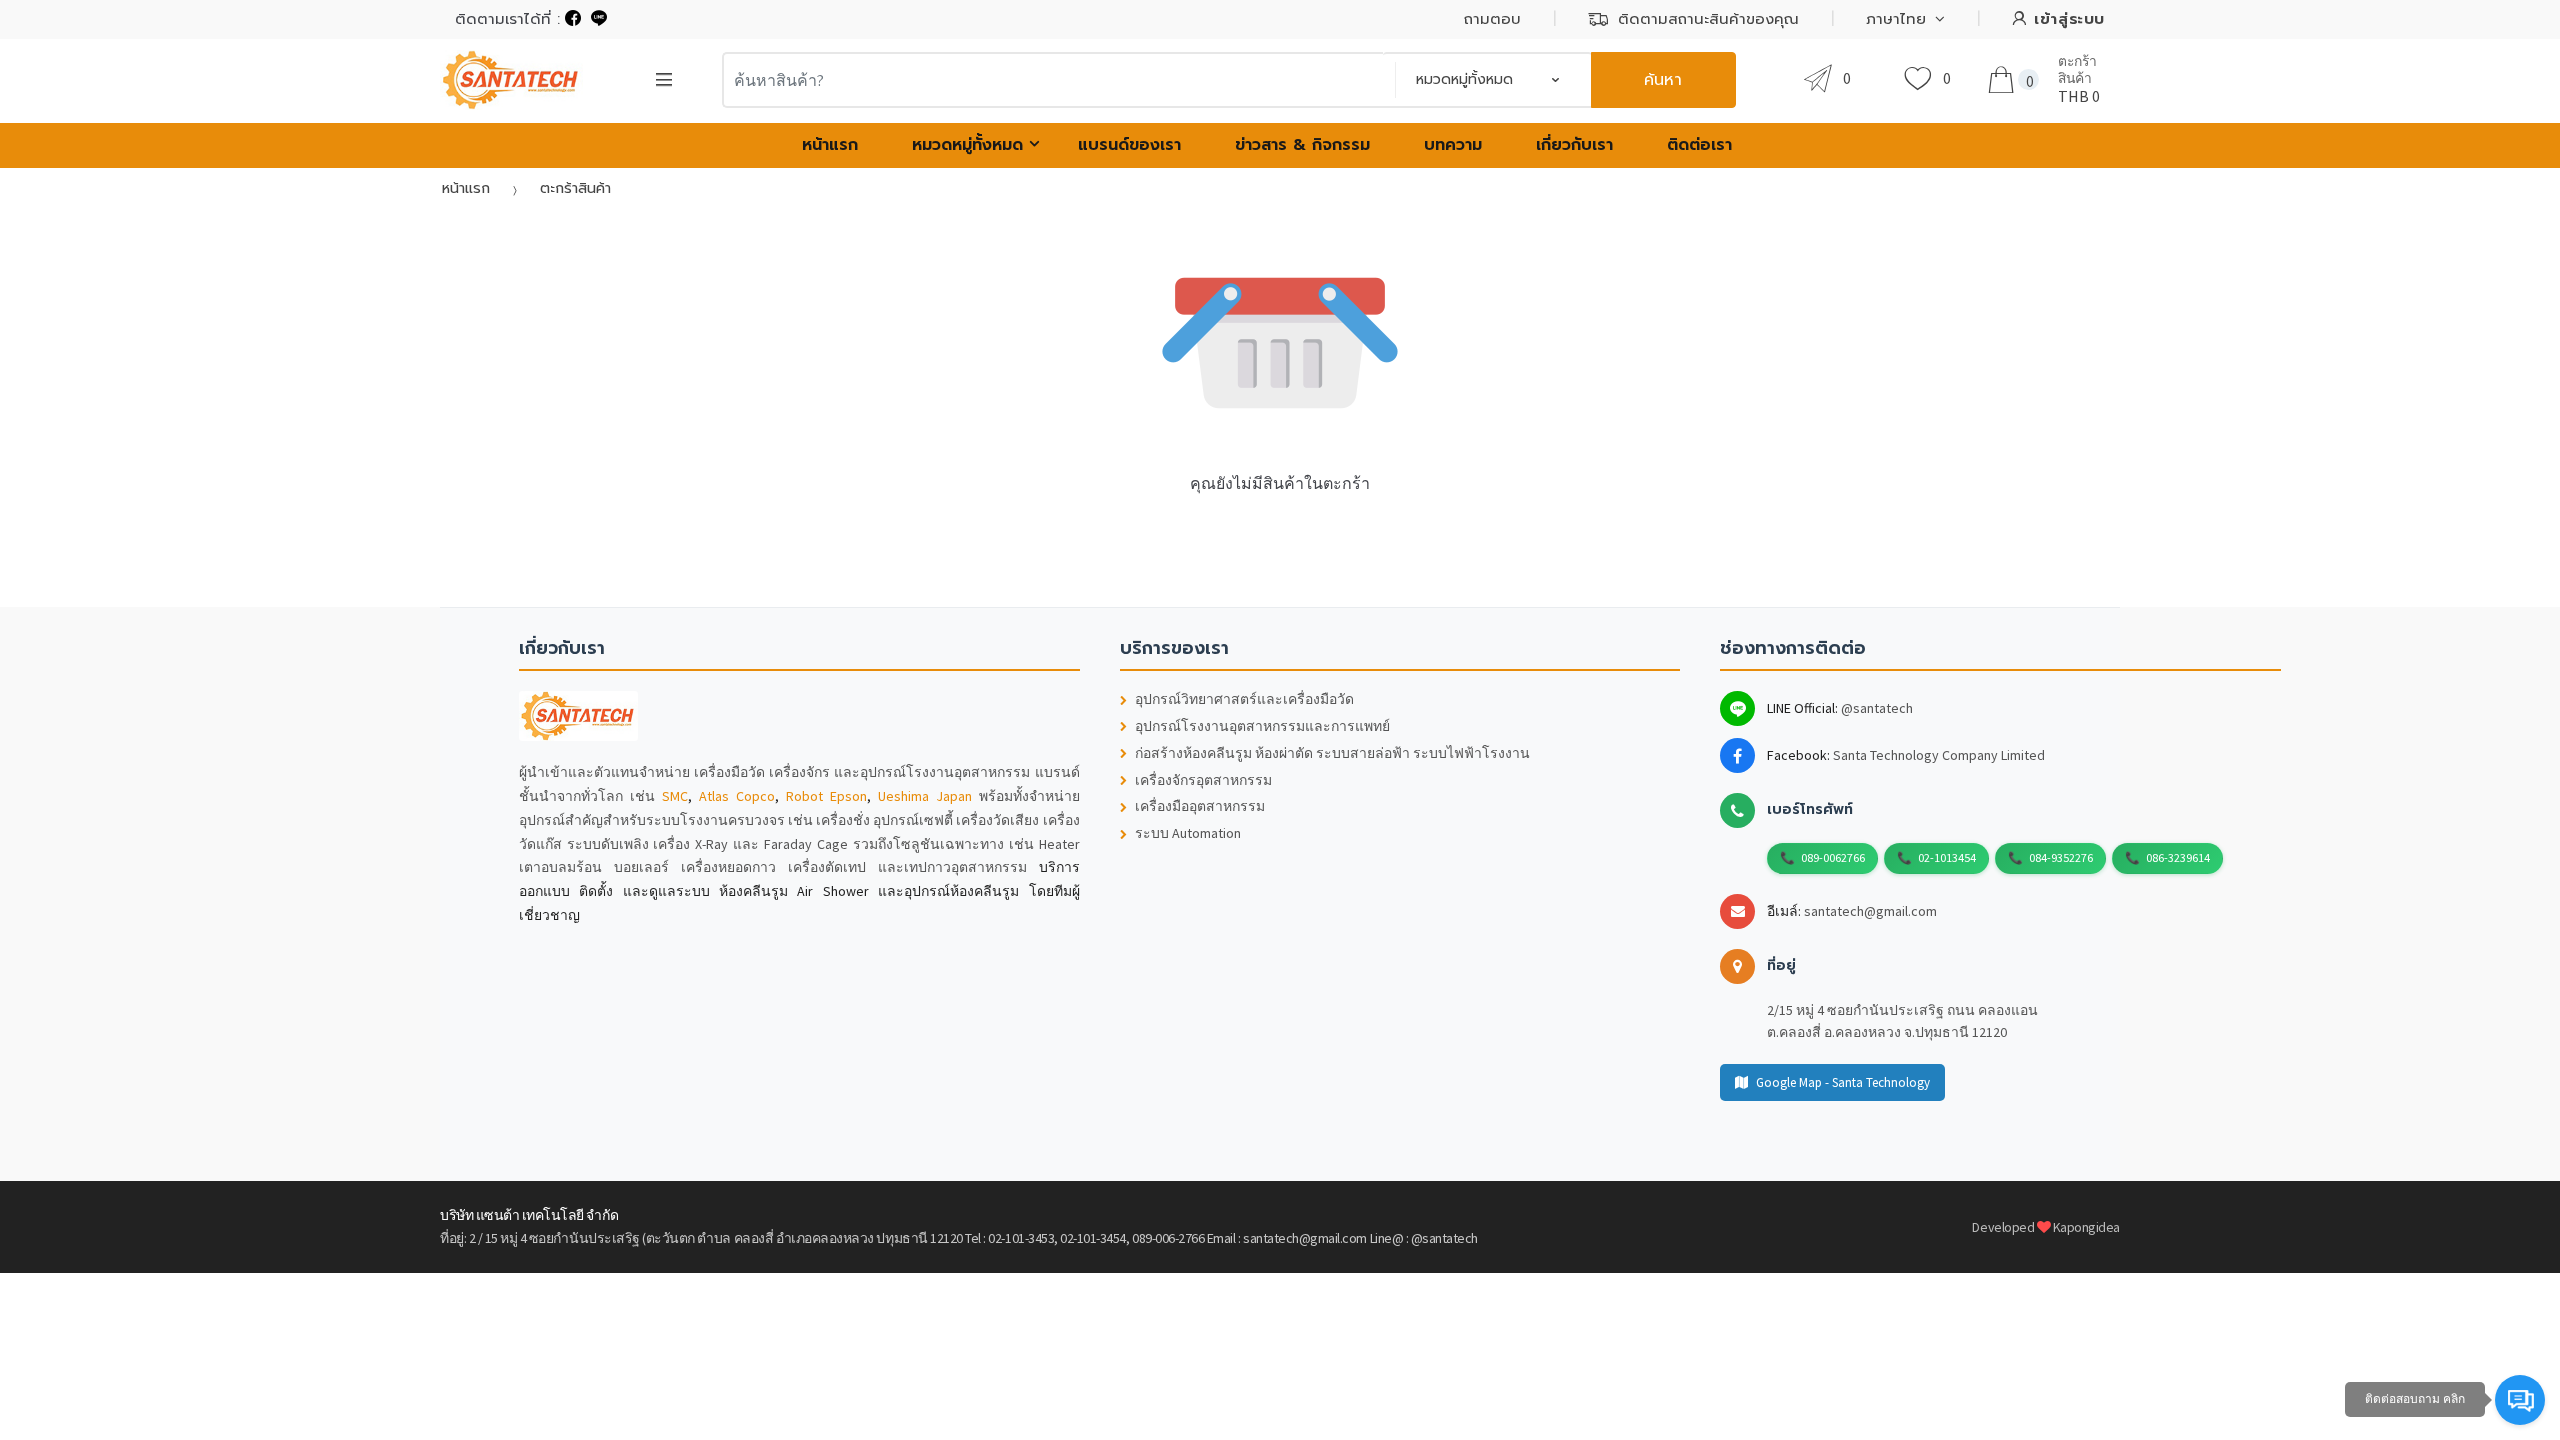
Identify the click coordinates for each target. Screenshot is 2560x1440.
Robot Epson (826, 796)
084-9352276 (2061, 857)
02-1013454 (1947, 857)
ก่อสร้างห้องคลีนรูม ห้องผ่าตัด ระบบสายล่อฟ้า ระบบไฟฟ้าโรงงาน (1332, 753)
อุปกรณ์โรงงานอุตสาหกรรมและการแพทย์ (1262, 726)
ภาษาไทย (1896, 19)
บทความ (1453, 145)
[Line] (599, 19)
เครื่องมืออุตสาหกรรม (1200, 806)
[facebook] (573, 19)
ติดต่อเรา (1699, 145)
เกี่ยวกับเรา (1574, 145)
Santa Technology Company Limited (1939, 755)
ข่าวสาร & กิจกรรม (1302, 145)
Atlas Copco (737, 796)
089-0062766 (1833, 857)
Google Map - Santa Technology (1843, 1082)
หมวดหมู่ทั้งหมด (967, 145)
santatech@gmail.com (1870, 911)
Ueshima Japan (925, 796)
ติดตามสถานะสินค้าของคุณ (1708, 19)
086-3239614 (2178, 857)
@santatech (1877, 708)
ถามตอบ (1492, 19)
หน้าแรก (830, 145)
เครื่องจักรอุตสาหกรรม (1203, 780)
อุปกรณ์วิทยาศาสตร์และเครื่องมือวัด (1244, 699)
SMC (675, 796)
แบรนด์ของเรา (1129, 145)
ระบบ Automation (1188, 833)
